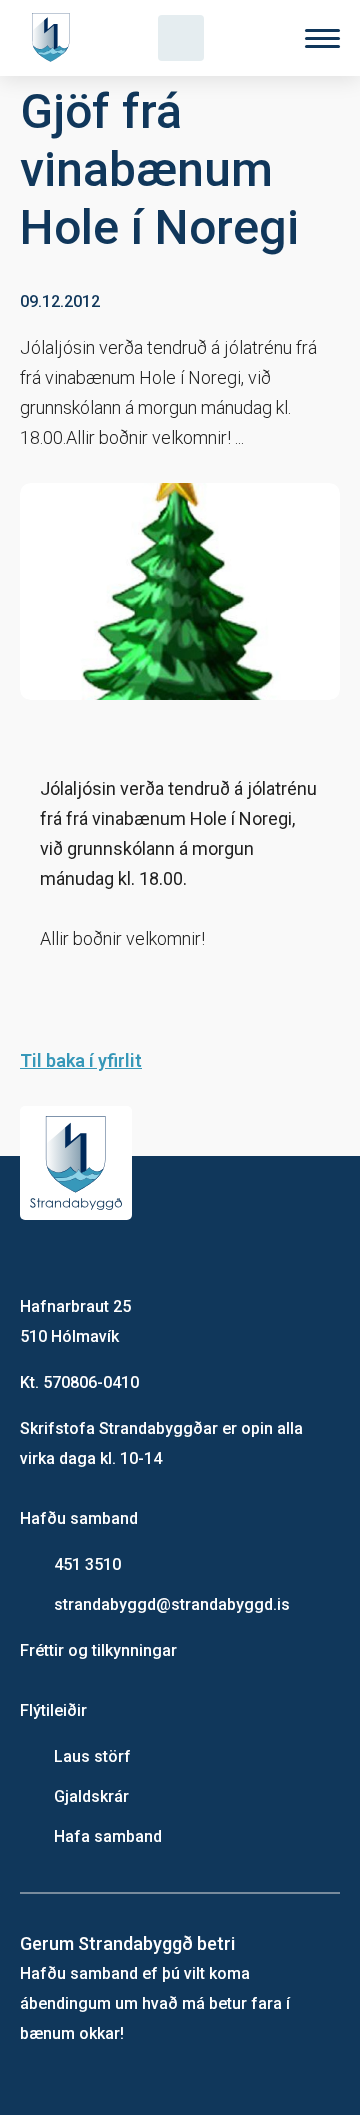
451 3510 (87, 1564)
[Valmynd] (322, 38)
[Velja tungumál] (252, 38)
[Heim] (55, 38)
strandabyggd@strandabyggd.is (172, 1604)
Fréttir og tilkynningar (98, 1650)
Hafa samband (108, 1836)
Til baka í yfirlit (81, 1060)
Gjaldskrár (91, 1796)
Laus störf (92, 1756)
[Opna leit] (181, 38)
